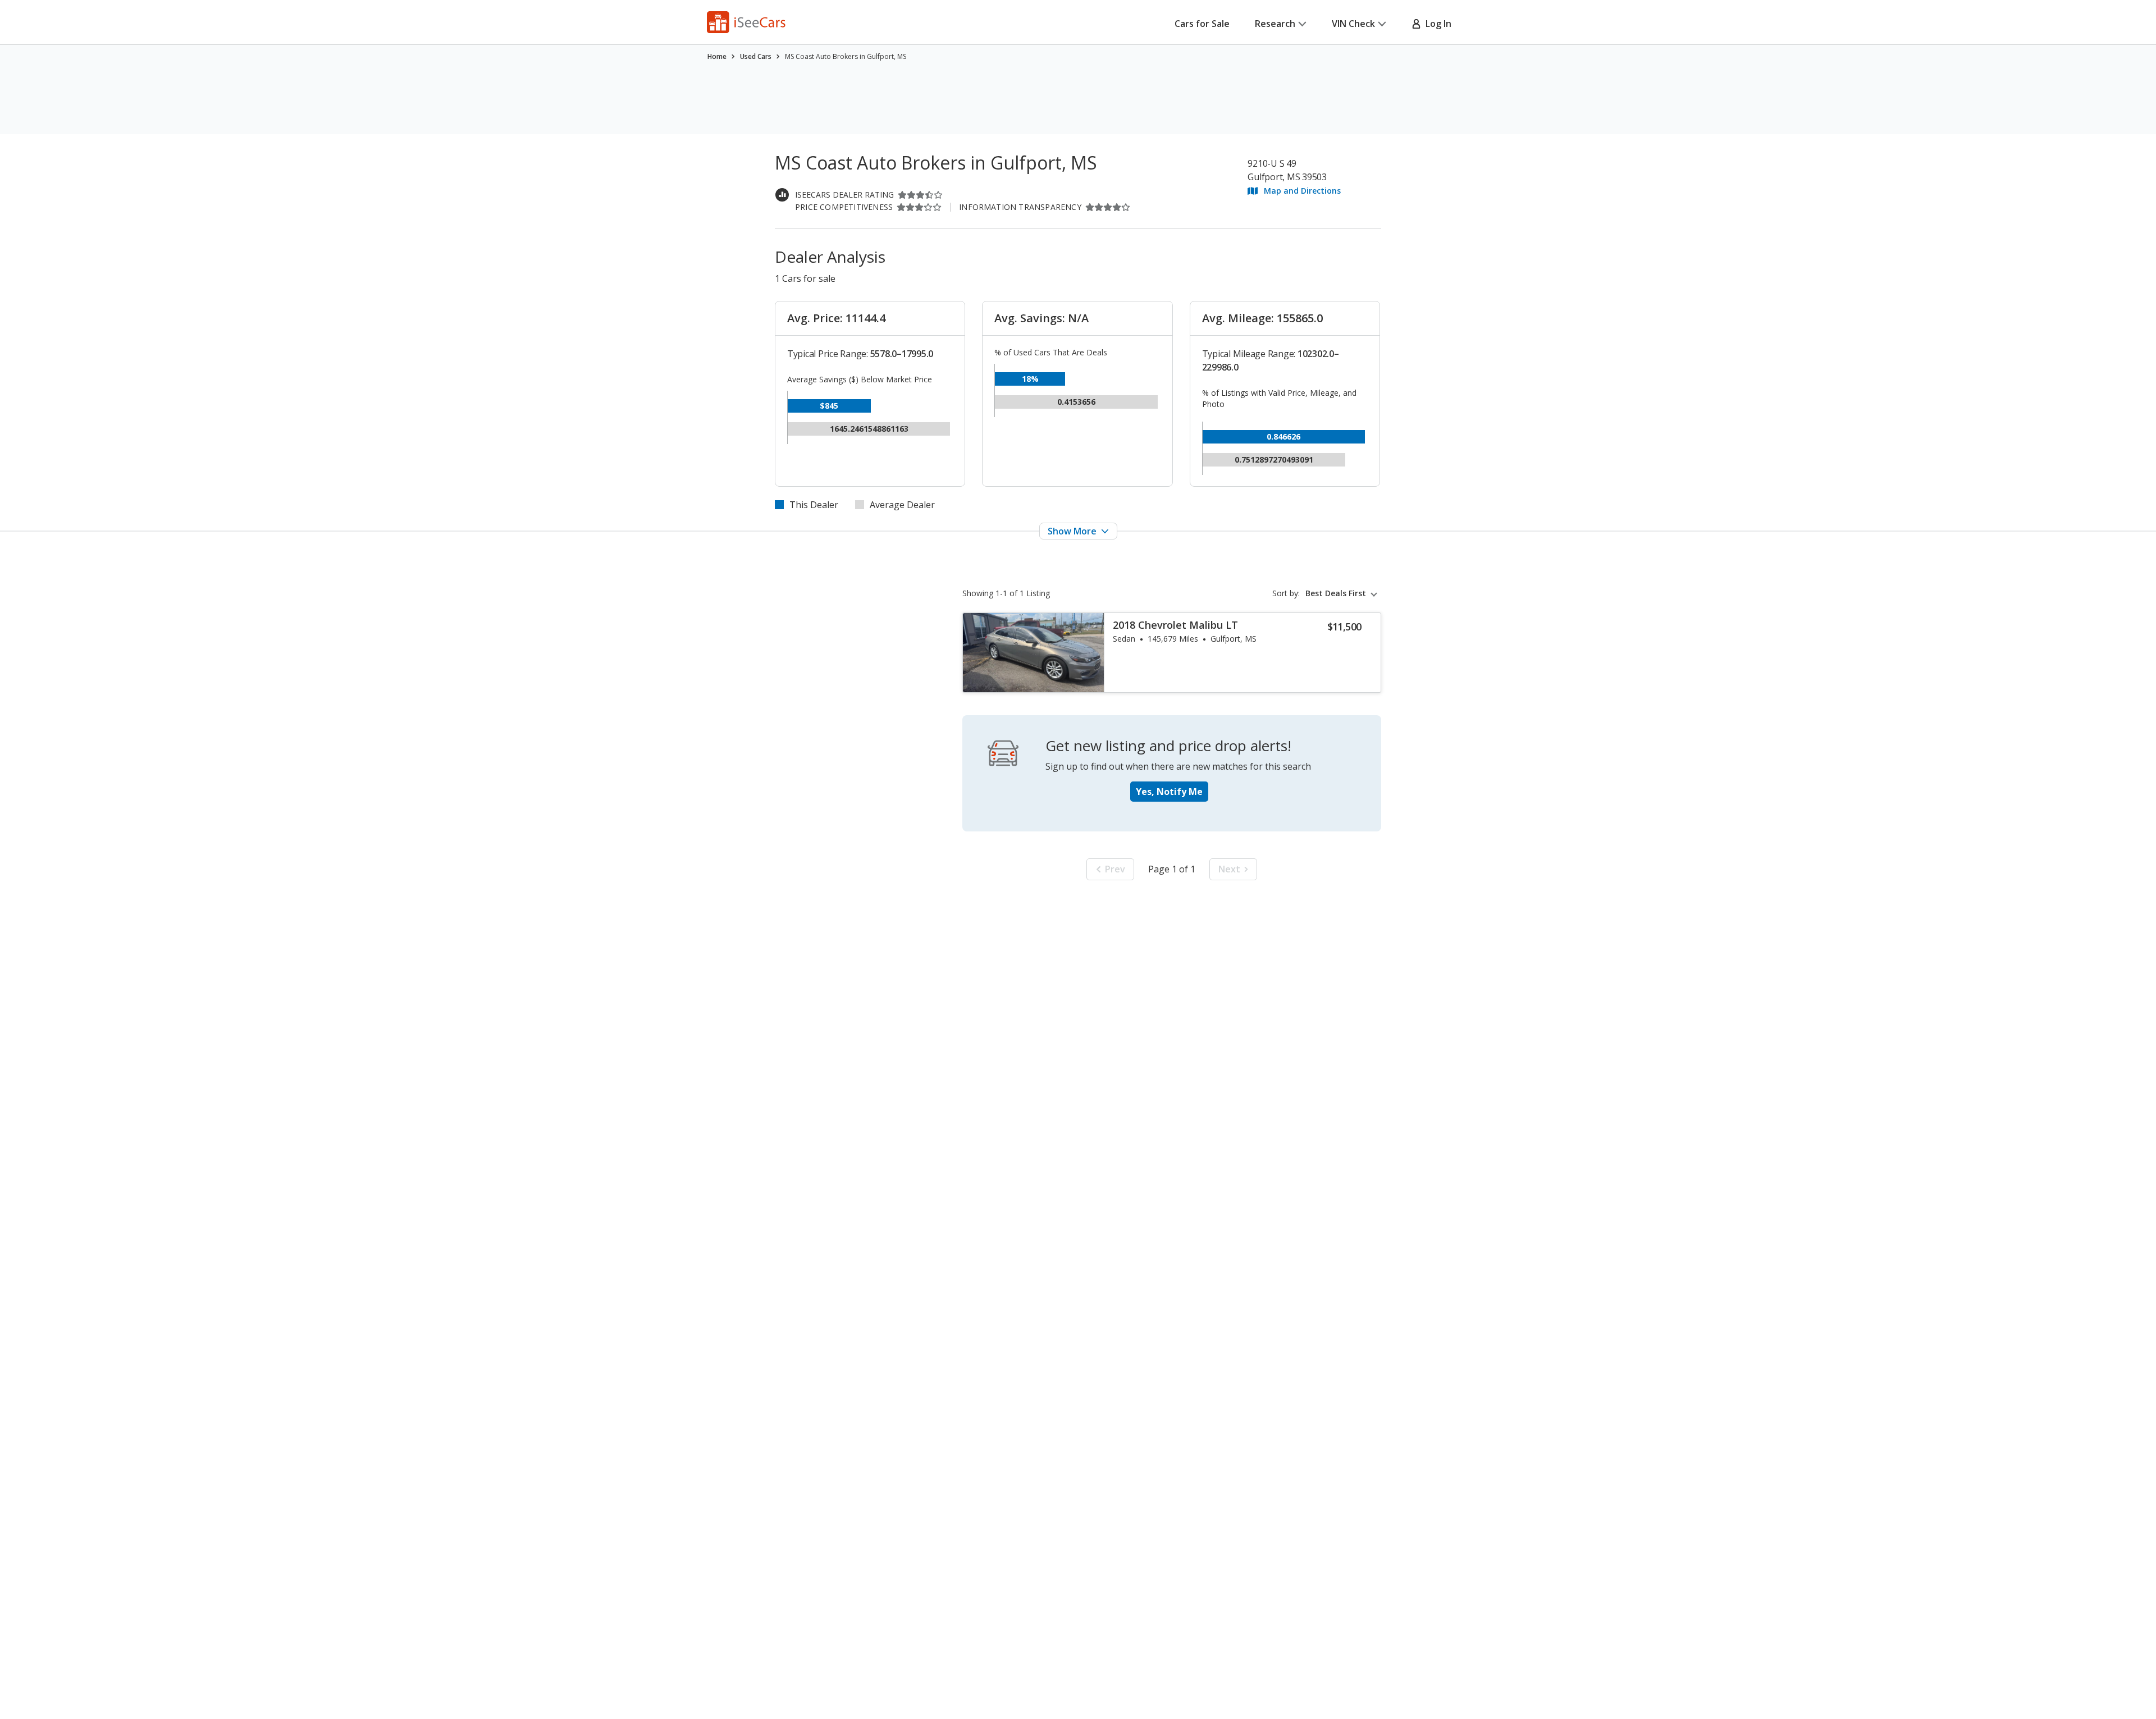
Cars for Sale (1202, 24)
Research (1275, 24)
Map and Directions (1302, 191)
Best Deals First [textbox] (1336, 593)
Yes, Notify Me (1169, 792)
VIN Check (1353, 24)
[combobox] (1343, 593)
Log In (1436, 24)
